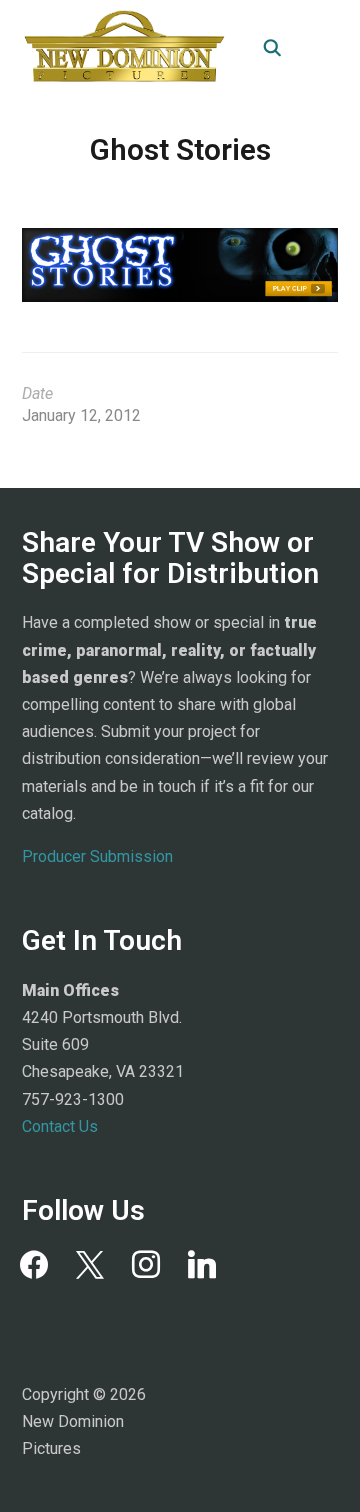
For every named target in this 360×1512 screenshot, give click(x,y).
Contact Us (60, 1126)
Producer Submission (97, 856)
